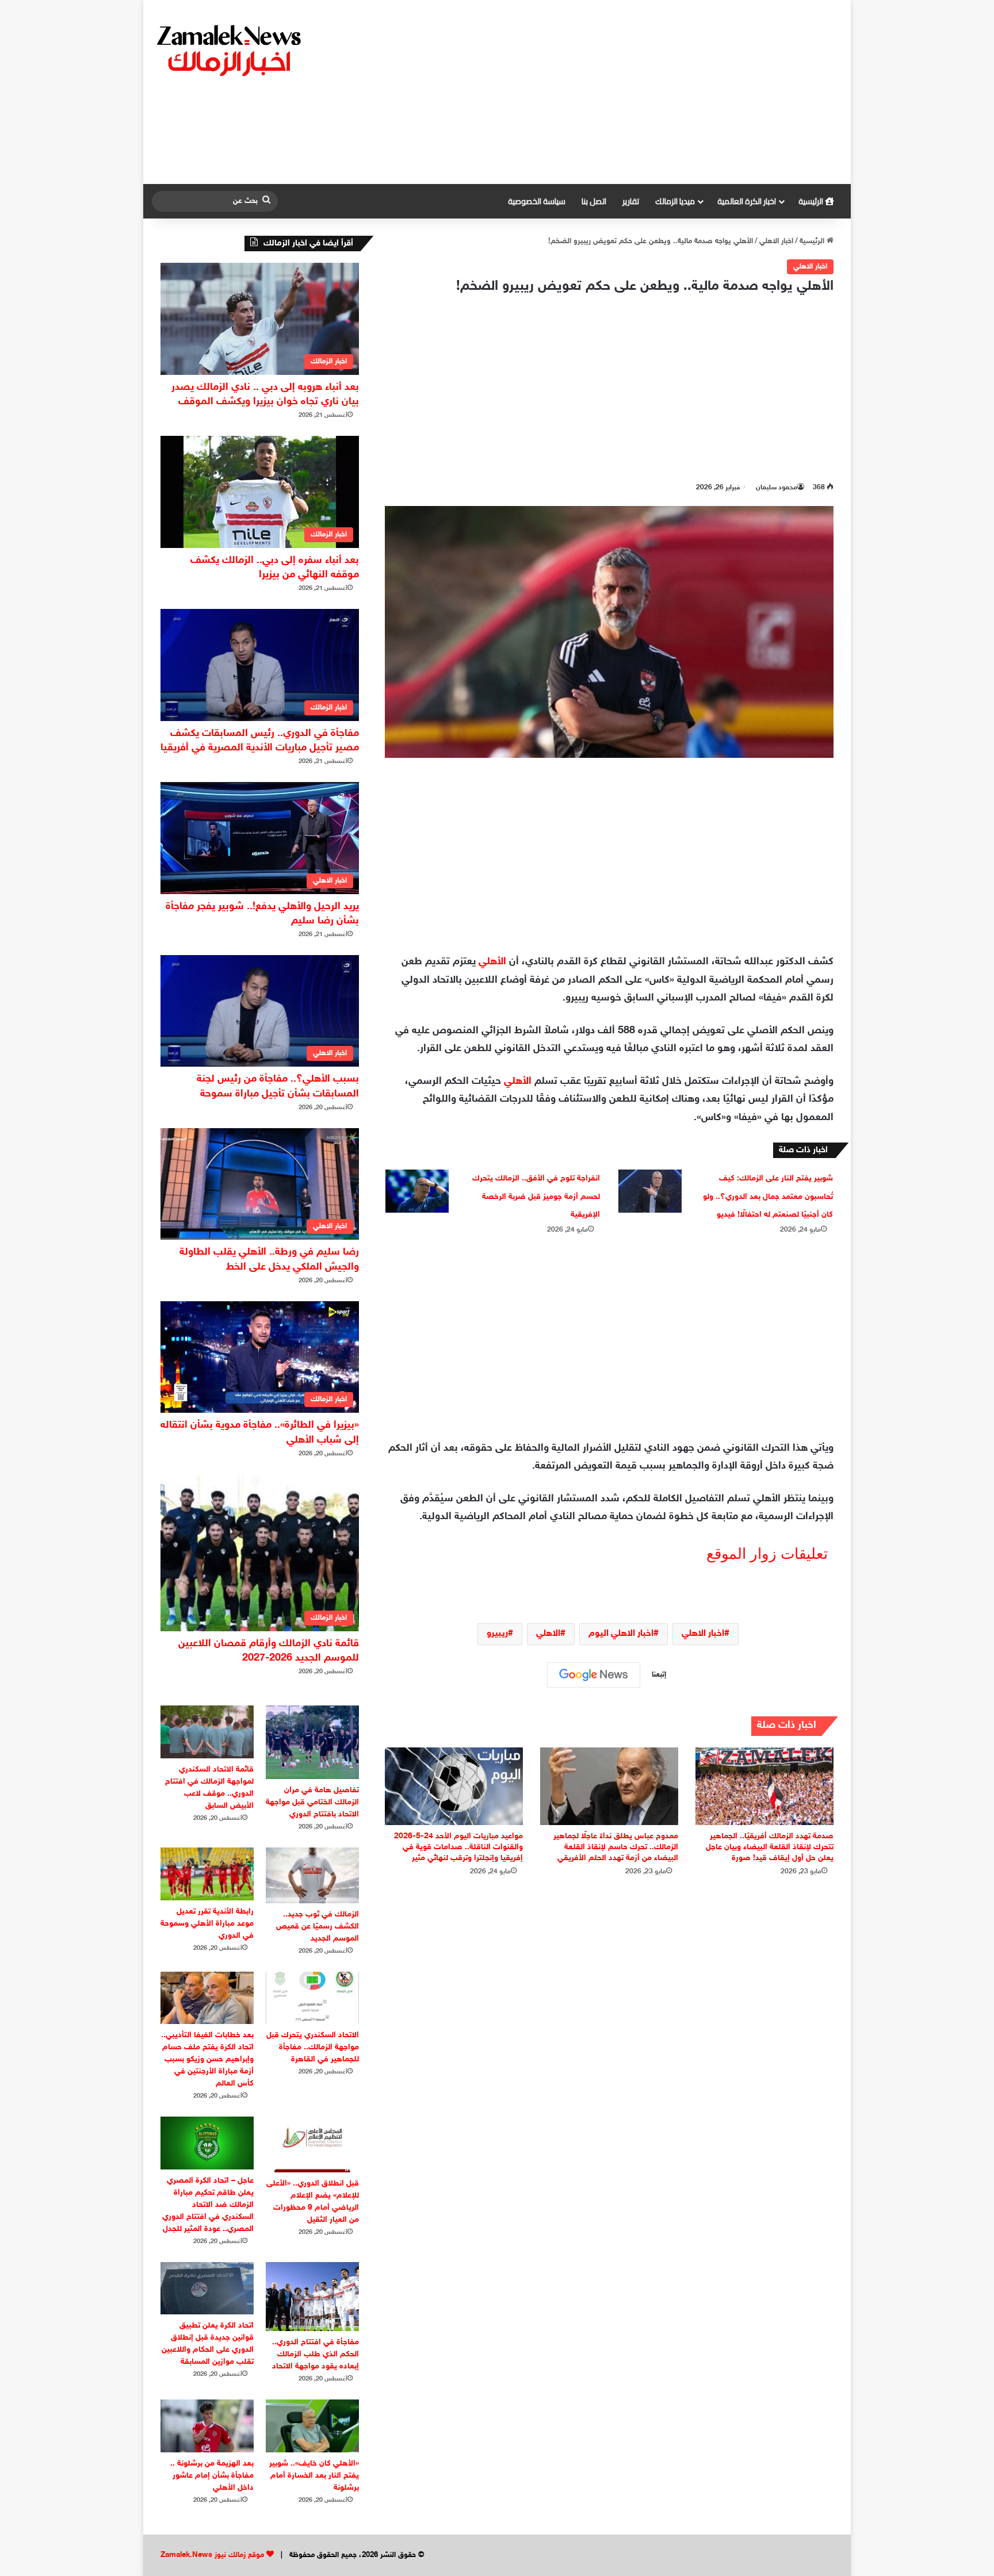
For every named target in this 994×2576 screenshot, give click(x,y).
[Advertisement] (615, 92)
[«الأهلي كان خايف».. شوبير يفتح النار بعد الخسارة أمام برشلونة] (312, 2426)
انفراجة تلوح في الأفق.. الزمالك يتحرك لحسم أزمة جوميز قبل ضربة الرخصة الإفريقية (536, 1197)
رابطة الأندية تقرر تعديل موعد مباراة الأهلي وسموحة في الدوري (207, 1924)
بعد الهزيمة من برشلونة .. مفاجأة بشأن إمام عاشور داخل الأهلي (212, 2476)
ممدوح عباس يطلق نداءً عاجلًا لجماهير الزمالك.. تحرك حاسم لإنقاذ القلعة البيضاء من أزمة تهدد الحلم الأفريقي (616, 1847)
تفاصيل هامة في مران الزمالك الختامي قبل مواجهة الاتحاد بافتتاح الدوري (312, 1802)
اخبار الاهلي (776, 241)
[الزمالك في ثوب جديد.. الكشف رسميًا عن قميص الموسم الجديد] (312, 1875)
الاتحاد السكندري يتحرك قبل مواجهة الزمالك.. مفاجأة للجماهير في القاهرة (313, 2047)
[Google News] (594, 1675)
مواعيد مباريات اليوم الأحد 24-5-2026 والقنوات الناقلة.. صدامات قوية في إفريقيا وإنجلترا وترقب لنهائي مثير (458, 1847)
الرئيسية (812, 201)
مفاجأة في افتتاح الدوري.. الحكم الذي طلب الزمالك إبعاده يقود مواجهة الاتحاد (316, 2354)
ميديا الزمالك (675, 201)
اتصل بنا (594, 201)
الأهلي (492, 962)
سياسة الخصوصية (537, 201)
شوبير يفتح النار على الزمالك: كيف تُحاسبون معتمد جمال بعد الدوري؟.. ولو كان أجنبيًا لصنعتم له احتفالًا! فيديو (768, 1197)
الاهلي (548, 1634)
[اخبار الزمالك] (231, 49)
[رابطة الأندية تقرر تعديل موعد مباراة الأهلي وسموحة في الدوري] (207, 1874)
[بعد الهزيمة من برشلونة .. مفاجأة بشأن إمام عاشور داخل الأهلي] (207, 2426)
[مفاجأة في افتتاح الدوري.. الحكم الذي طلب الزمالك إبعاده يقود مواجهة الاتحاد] (312, 2297)
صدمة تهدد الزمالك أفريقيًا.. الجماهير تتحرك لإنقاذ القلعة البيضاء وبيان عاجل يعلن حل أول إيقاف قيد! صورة (770, 1847)
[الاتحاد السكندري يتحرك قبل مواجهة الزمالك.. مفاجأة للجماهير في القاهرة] (312, 1998)
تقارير (631, 201)
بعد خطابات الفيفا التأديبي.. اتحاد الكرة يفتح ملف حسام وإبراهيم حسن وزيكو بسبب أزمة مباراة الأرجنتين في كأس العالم (207, 2059)
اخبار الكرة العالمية (747, 201)
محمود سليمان (777, 488)
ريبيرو (497, 1634)
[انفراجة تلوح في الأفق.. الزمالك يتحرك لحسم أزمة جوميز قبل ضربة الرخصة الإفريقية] (417, 1191)
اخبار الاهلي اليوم (621, 1634)
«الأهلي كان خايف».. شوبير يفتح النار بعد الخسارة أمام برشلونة (314, 2476)
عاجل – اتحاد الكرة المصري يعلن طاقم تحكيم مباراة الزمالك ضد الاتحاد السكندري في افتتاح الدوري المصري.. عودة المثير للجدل (208, 2205)
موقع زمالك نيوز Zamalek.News (212, 2555)
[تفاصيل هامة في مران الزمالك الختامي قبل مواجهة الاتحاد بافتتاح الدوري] (312, 1742)
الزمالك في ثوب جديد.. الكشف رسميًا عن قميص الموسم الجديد (318, 1927)
